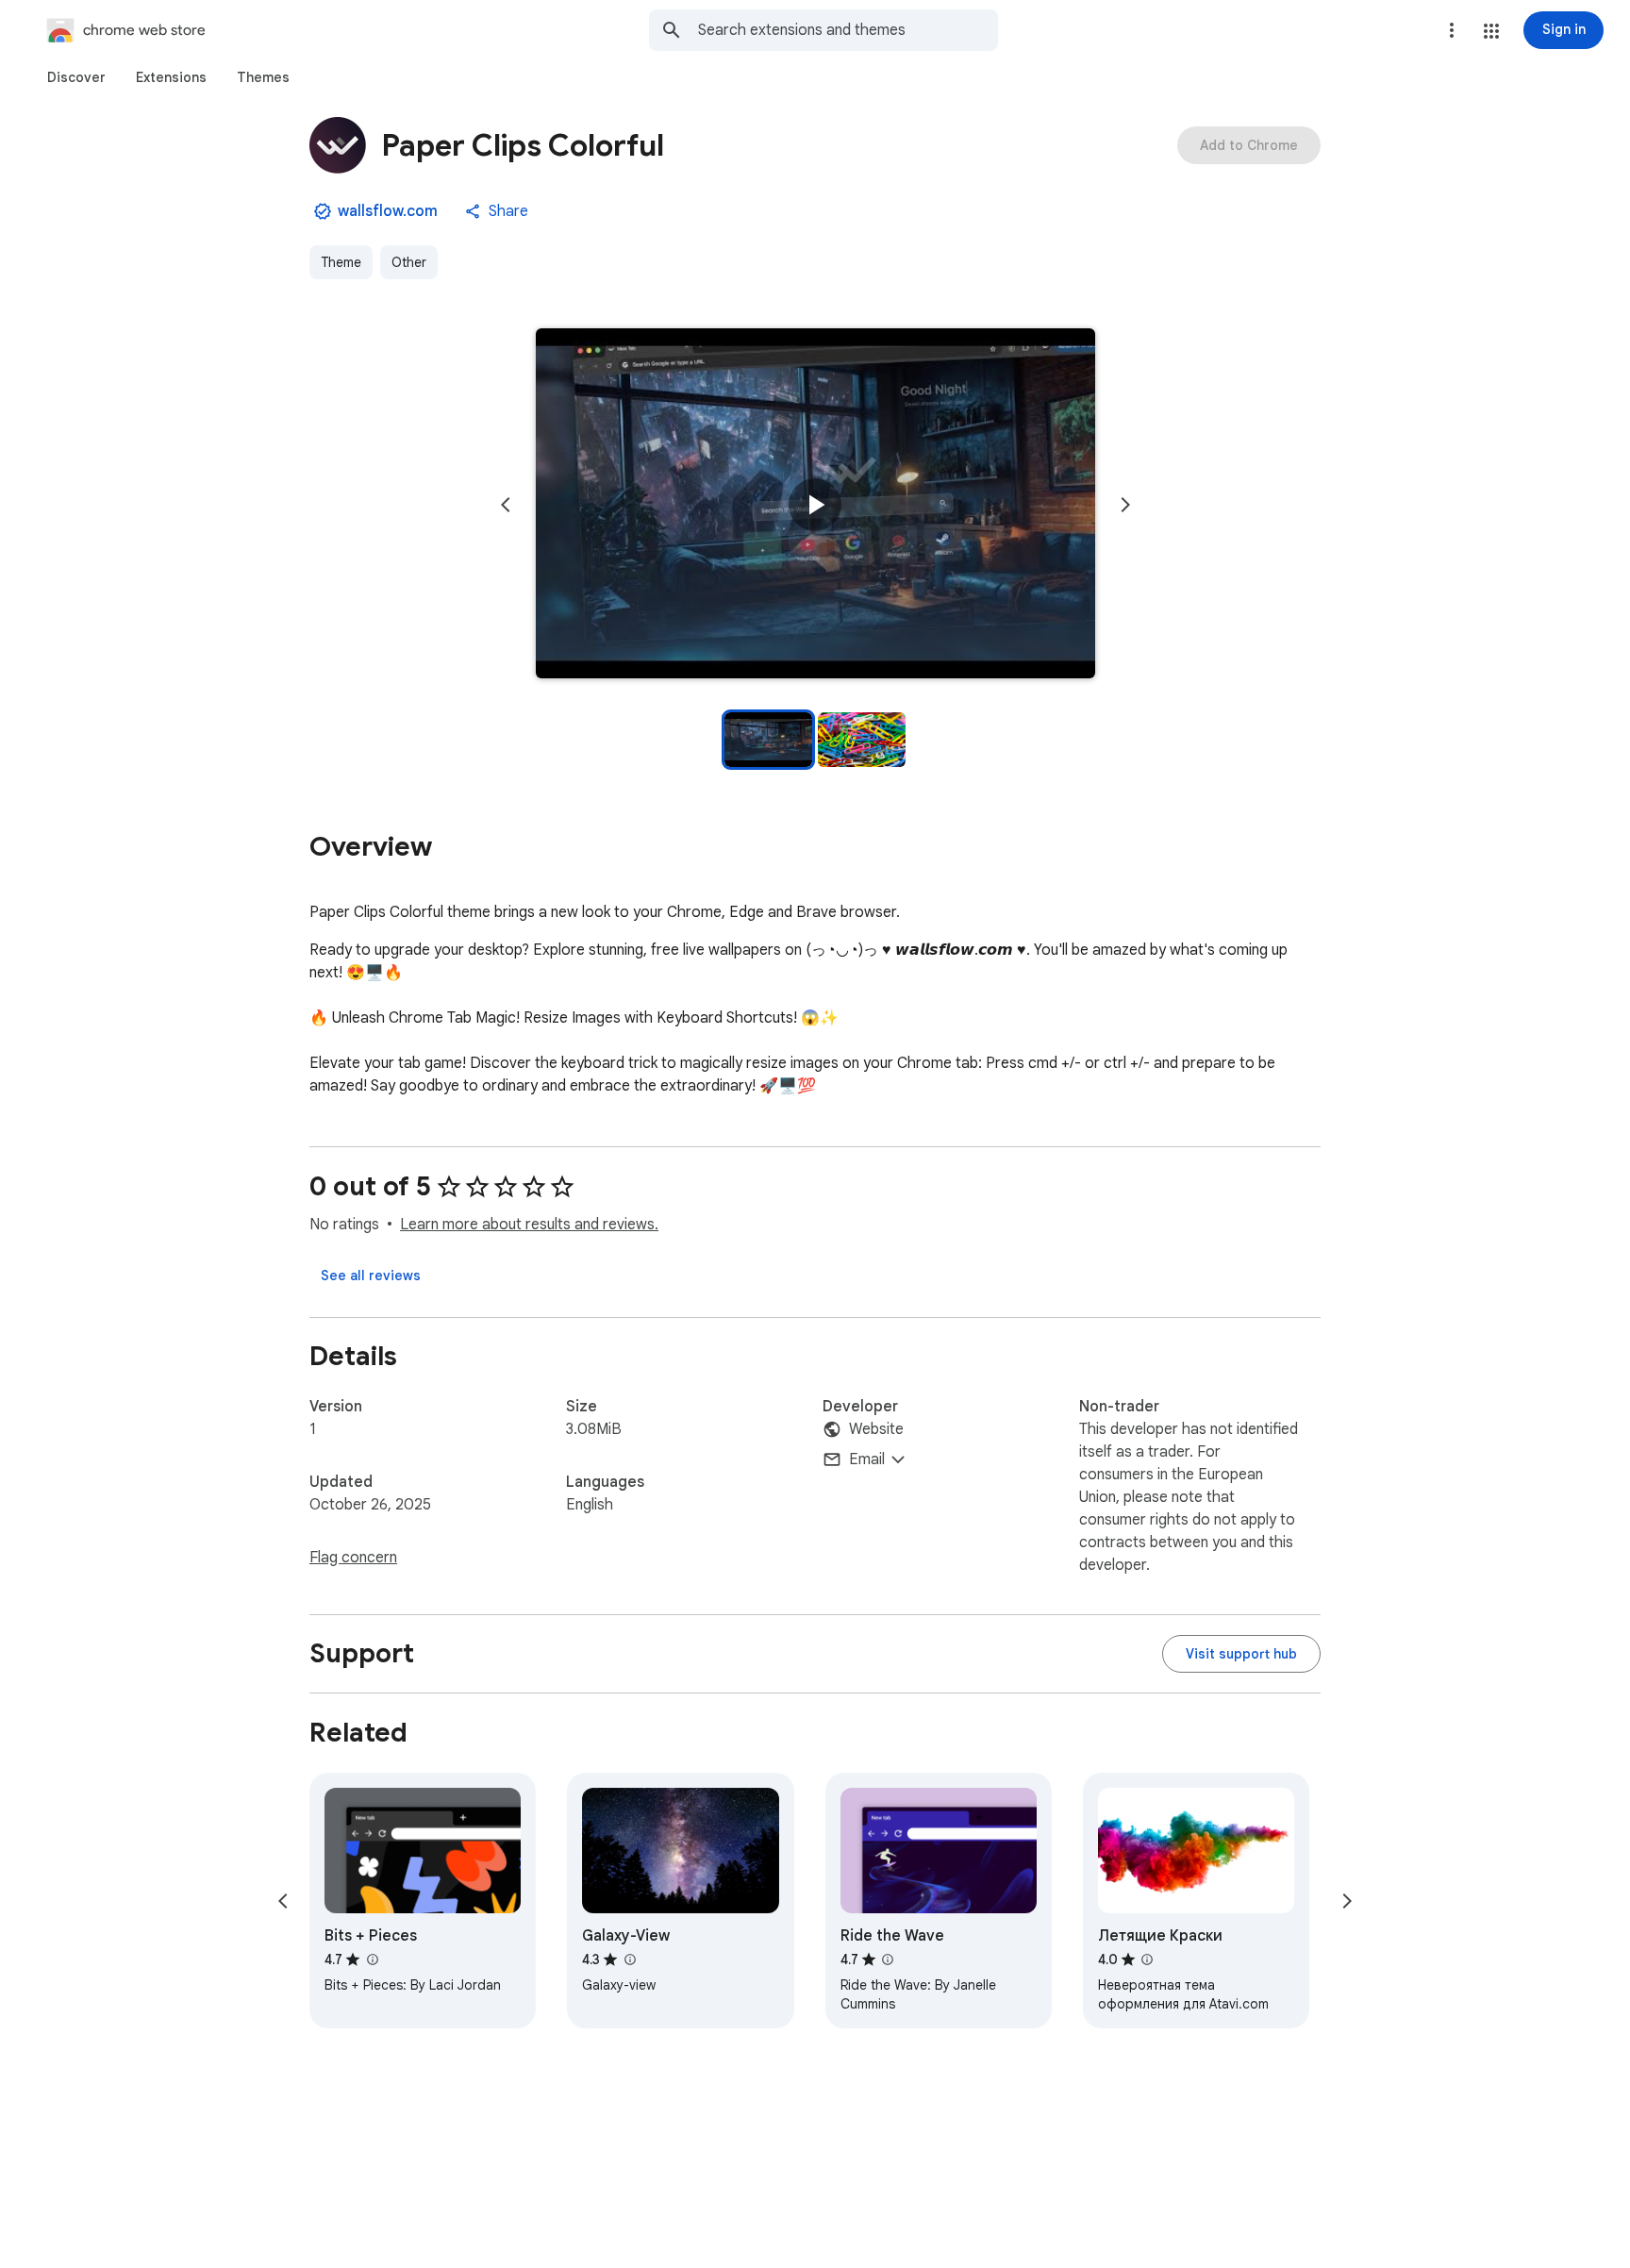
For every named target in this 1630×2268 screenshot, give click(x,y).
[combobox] (848, 30)
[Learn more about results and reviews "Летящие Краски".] (1147, 1959)
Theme (341, 262)
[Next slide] (1125, 505)
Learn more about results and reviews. (529, 1225)
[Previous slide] (506, 505)
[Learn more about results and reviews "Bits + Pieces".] (372, 1959)
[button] (1491, 31)
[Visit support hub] (1241, 1654)
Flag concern (353, 1558)
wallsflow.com (388, 211)
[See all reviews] (371, 1276)
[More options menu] (1452, 30)
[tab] (76, 77)
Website (876, 1429)
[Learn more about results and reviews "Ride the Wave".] (888, 1959)
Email (867, 1459)
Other (409, 262)
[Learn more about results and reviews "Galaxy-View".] (629, 1959)
